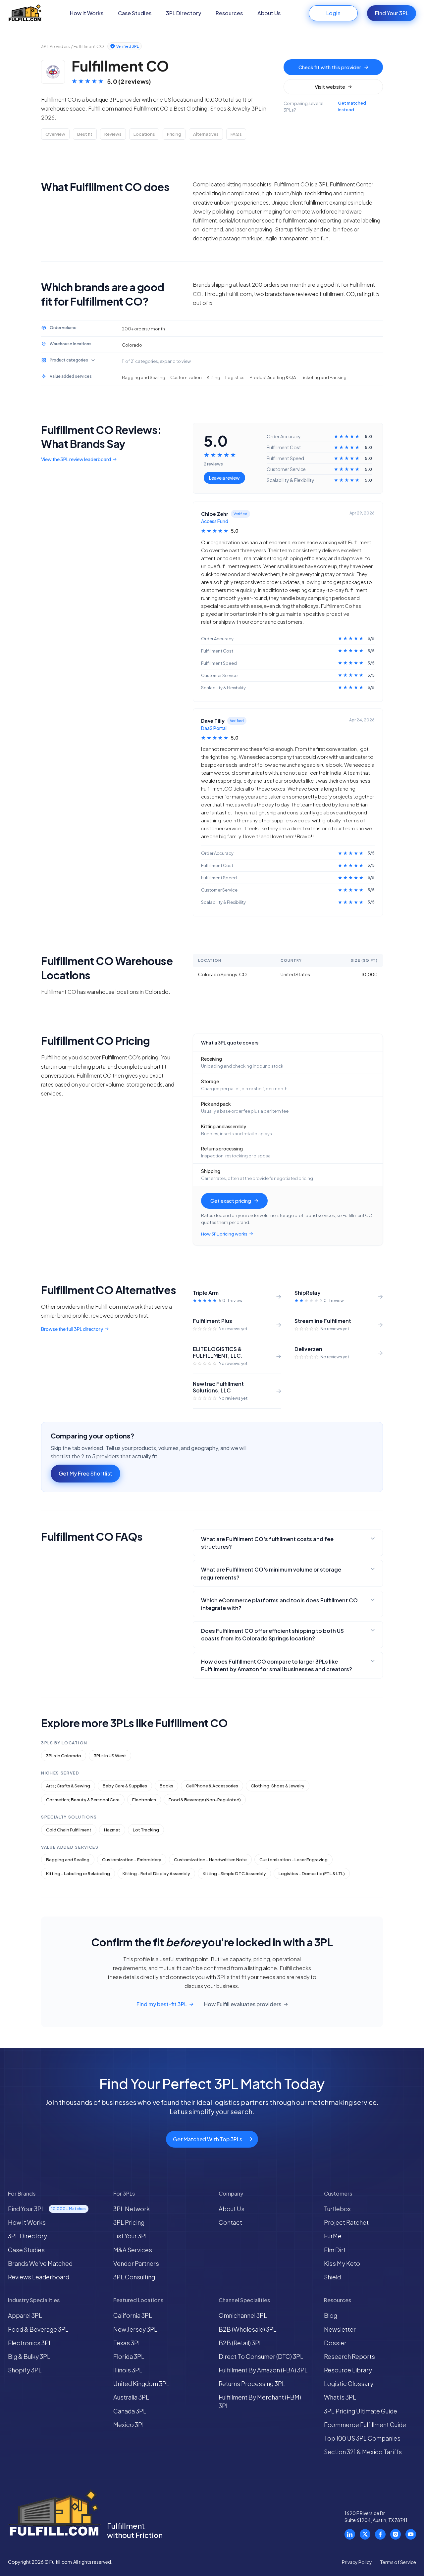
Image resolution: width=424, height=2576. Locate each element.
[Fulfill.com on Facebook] (380, 2534)
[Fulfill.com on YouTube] (411, 2534)
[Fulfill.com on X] (365, 2534)
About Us (269, 13)
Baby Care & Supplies (125, 1786)
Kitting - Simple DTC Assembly (234, 1873)
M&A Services (133, 2250)
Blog (331, 2315)
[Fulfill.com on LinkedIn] (350, 2534)
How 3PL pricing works (224, 1234)
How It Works (87, 13)
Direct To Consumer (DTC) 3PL (261, 2356)
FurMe (333, 2236)
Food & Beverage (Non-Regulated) (205, 1800)
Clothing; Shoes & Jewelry (278, 1786)
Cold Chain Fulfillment (69, 1830)
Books (166, 1786)
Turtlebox (337, 2209)
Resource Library (348, 2370)
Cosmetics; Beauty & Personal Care (83, 1800)
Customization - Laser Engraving (293, 1860)
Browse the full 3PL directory (72, 1329)
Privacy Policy (357, 2562)
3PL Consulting (134, 2277)
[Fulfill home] (25, 13)
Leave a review (224, 478)
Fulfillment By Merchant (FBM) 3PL (260, 2401)
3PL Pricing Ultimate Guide (361, 2411)
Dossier (335, 2343)
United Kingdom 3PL (141, 2383)
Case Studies (135, 13)
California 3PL (133, 2315)
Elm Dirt (335, 2250)
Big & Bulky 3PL (29, 2356)
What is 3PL (340, 2397)
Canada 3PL (130, 2411)
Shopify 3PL (25, 2370)
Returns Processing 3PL (252, 2383)
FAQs (236, 134)
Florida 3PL (129, 2356)
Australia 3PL (131, 2397)
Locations (144, 134)
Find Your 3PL (392, 13)
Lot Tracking (146, 1830)
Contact (230, 2222)
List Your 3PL (131, 2236)
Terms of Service (398, 2562)
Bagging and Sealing (68, 1860)
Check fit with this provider (330, 67)
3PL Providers (55, 46)
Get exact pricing (231, 1201)
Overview (55, 134)
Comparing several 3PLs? (325, 106)
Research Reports (349, 2356)
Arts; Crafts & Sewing (68, 1786)
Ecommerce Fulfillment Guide (365, 2425)
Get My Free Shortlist (85, 1473)
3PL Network (132, 2209)
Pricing (174, 134)
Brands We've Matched (40, 2263)
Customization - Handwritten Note (210, 1860)
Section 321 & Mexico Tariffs (363, 2452)
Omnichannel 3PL (243, 2315)
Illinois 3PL (128, 2370)
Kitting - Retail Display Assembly (156, 1873)
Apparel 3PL (25, 2315)
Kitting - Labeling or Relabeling (78, 1873)
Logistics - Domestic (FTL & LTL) (312, 1873)
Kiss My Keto (342, 2263)
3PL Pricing (129, 2222)
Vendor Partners (136, 2263)
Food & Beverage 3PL (38, 2329)
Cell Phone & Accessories (212, 1786)
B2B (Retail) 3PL (240, 2343)
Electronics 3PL (30, 2343)
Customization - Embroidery (132, 1860)
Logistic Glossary (349, 2383)
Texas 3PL (127, 2343)
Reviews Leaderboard (39, 2277)
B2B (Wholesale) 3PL (248, 2329)
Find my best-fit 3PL (162, 2004)
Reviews (113, 134)
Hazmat (112, 1830)
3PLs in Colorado (64, 1756)
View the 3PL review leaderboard (76, 460)
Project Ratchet (346, 2222)
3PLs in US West (110, 1756)
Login (333, 13)
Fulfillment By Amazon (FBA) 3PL (263, 2370)
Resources (229, 13)
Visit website (330, 87)
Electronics (144, 1800)
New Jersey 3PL (135, 2329)
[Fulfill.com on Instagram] (396, 2534)
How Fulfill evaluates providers (243, 2004)
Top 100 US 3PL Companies (362, 2438)
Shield (332, 2277)
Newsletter (340, 2329)
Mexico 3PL (129, 2425)
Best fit (85, 134)
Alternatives (206, 134)
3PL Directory (184, 13)
